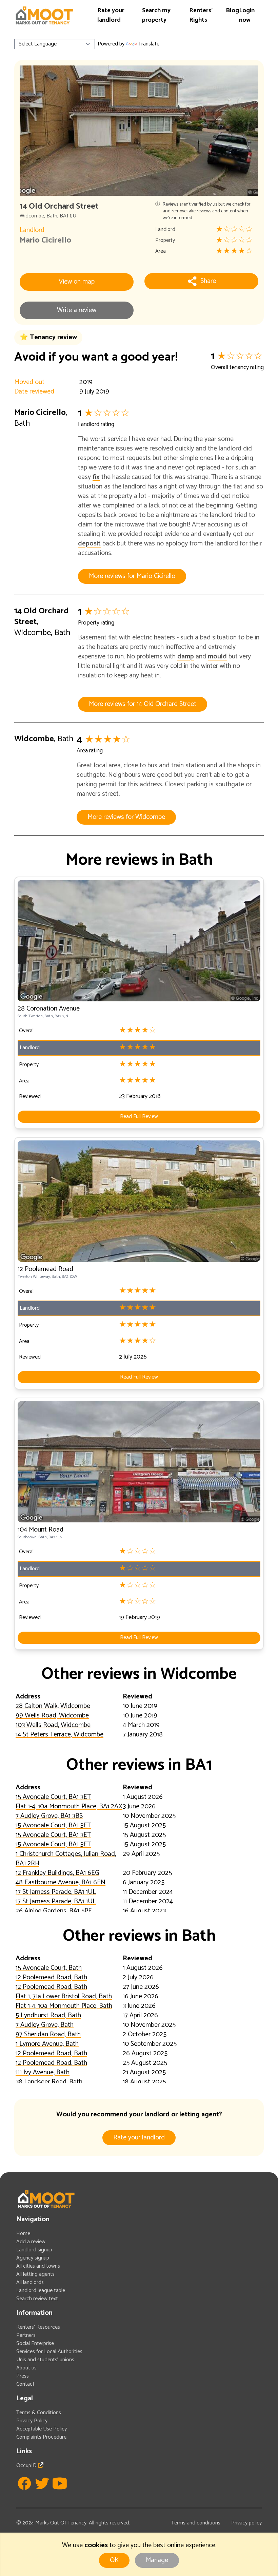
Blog (232, 11)
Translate (149, 44)
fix (96, 477)
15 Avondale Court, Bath (49, 1968)
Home (23, 2234)
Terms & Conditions (39, 2413)
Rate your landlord (111, 15)
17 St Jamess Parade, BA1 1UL (56, 1892)
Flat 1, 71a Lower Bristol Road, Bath (64, 1996)
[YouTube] (60, 2483)
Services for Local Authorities (49, 2352)
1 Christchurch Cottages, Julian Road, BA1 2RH (66, 1859)
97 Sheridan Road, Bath (48, 2034)
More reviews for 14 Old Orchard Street (143, 704)
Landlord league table (41, 2291)
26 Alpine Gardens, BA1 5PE (54, 1911)
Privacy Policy (32, 2421)
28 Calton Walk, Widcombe (53, 1706)
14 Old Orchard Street (42, 617)
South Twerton (30, 1016)
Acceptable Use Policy (42, 2429)
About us (26, 2368)
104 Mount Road (41, 1530)
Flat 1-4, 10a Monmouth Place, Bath (64, 2006)
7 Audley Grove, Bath (45, 2025)
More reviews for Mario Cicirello (132, 576)
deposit (89, 544)
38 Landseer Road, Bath (49, 2082)
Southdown (27, 1537)
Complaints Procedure (41, 2437)
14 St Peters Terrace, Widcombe (59, 1735)
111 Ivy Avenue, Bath (43, 2072)
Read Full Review (139, 1117)
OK (114, 2560)
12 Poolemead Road (45, 1269)
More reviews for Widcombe (126, 817)
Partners (26, 2335)
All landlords (30, 2282)
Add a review (31, 2242)
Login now (247, 15)
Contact (25, 2384)
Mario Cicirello (45, 240)
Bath (52, 216)
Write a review (77, 310)
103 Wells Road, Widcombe (53, 1725)
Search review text (37, 2299)
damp (186, 657)
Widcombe (32, 216)
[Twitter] (42, 2483)
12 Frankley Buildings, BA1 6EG (57, 1873)
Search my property (156, 15)
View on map (77, 282)
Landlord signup (34, 2250)
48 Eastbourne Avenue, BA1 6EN (61, 1882)
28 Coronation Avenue (49, 1009)
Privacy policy (246, 2523)
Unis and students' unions (45, 2360)
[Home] (44, 15)
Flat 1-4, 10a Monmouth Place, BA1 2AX (69, 1806)
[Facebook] (24, 2483)
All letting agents (35, 2274)
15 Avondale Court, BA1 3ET (53, 1797)
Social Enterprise (35, 2343)
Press (23, 2376)
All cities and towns (38, 2266)
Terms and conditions (196, 2523)
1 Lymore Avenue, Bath (47, 2044)
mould (217, 657)
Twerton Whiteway (34, 1277)
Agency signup (33, 2258)
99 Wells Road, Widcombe (52, 1716)
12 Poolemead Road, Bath (51, 1977)
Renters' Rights (201, 15)
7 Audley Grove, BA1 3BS (49, 1816)
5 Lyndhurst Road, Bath (48, 2015)
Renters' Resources (38, 2327)
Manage (157, 2560)
